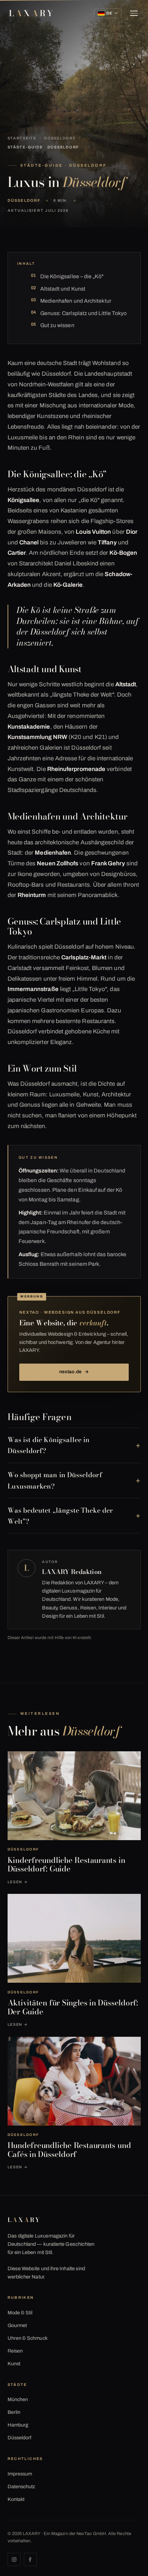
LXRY (32, 13)
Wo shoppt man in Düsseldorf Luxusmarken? (55, 1480)
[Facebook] (30, 2559)
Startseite (22, 138)
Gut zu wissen (57, 325)
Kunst (14, 2364)
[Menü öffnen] (134, 13)
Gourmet (17, 2325)
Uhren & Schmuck (28, 2338)
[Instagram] (14, 2559)
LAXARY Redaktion (72, 1572)
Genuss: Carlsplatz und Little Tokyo (84, 313)
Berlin (14, 2412)
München (18, 2399)
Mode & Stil (20, 2313)
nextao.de (74, 1372)
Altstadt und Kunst (63, 289)
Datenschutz (22, 2486)
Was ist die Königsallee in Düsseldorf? (49, 1445)
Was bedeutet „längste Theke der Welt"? (60, 1516)
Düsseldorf (60, 138)
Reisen (15, 2351)
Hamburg (18, 2425)
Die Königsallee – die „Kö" (72, 276)
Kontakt (16, 2499)
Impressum (20, 2474)
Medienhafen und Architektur (76, 301)
